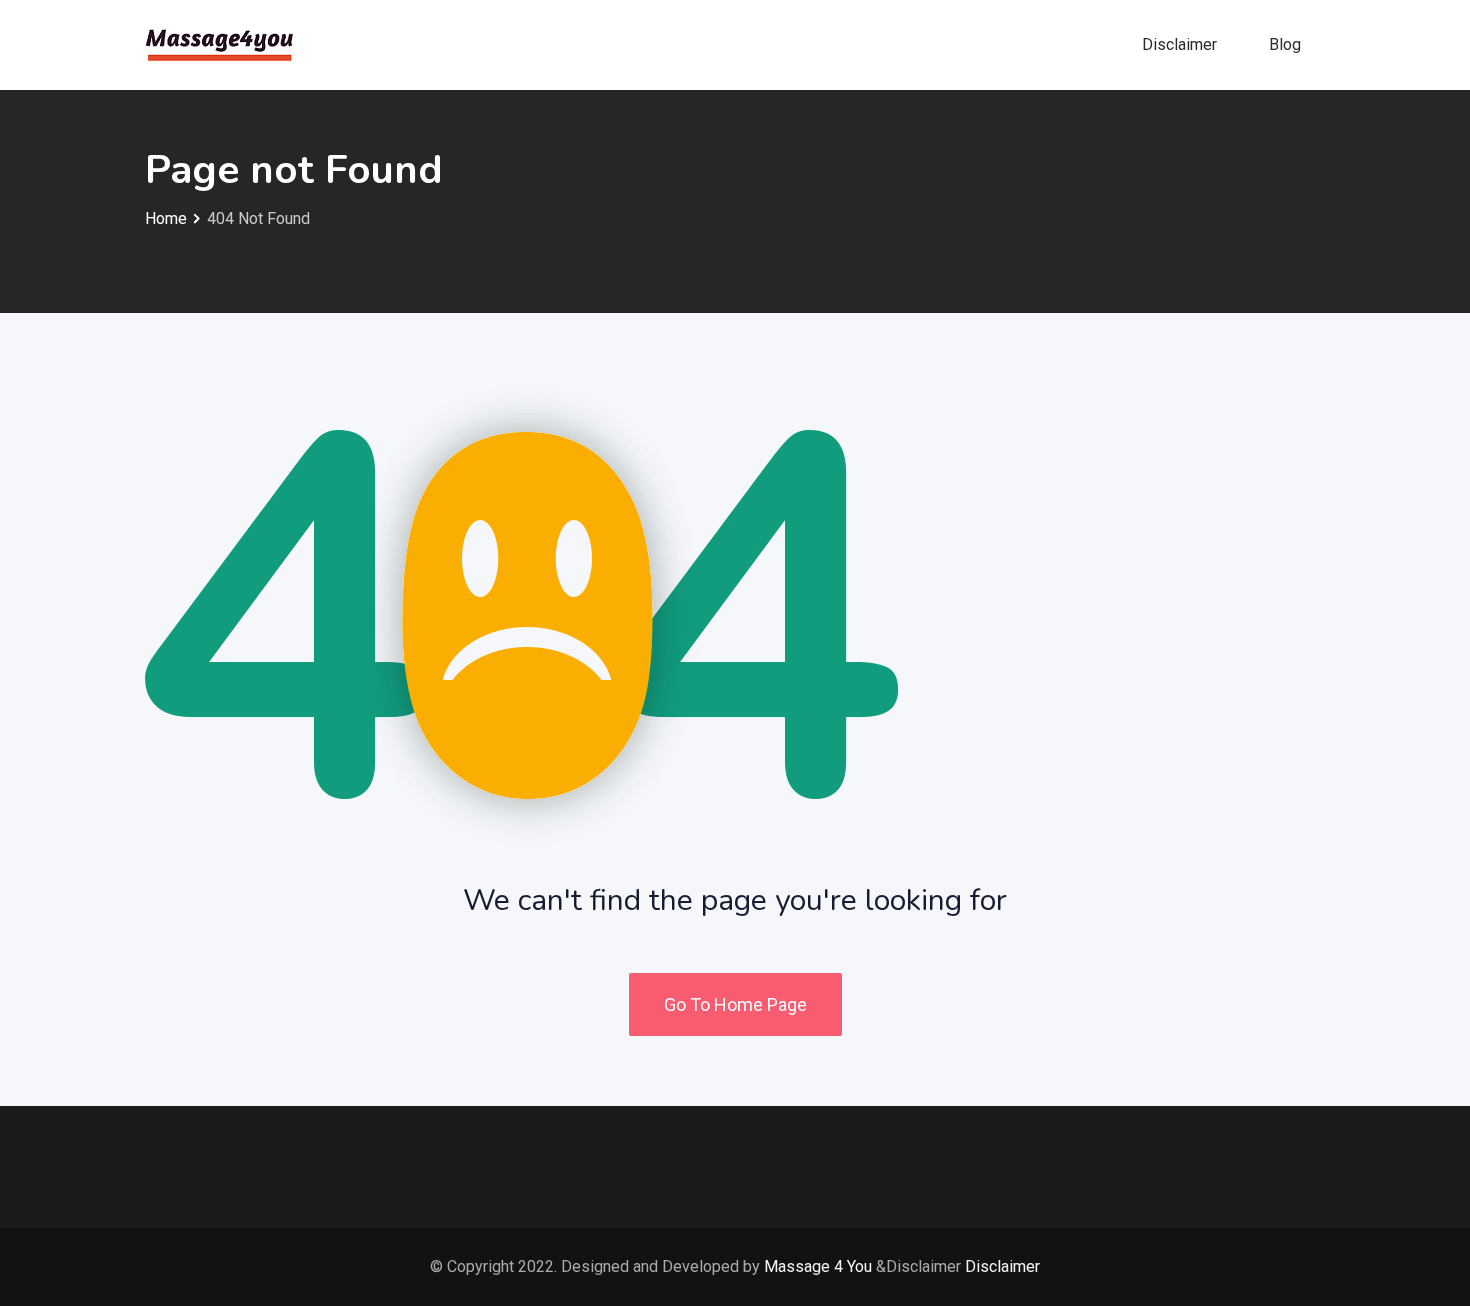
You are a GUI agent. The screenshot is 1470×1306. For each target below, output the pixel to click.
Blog (1285, 44)
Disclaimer (1179, 44)
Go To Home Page (735, 1004)
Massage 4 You (818, 1266)
